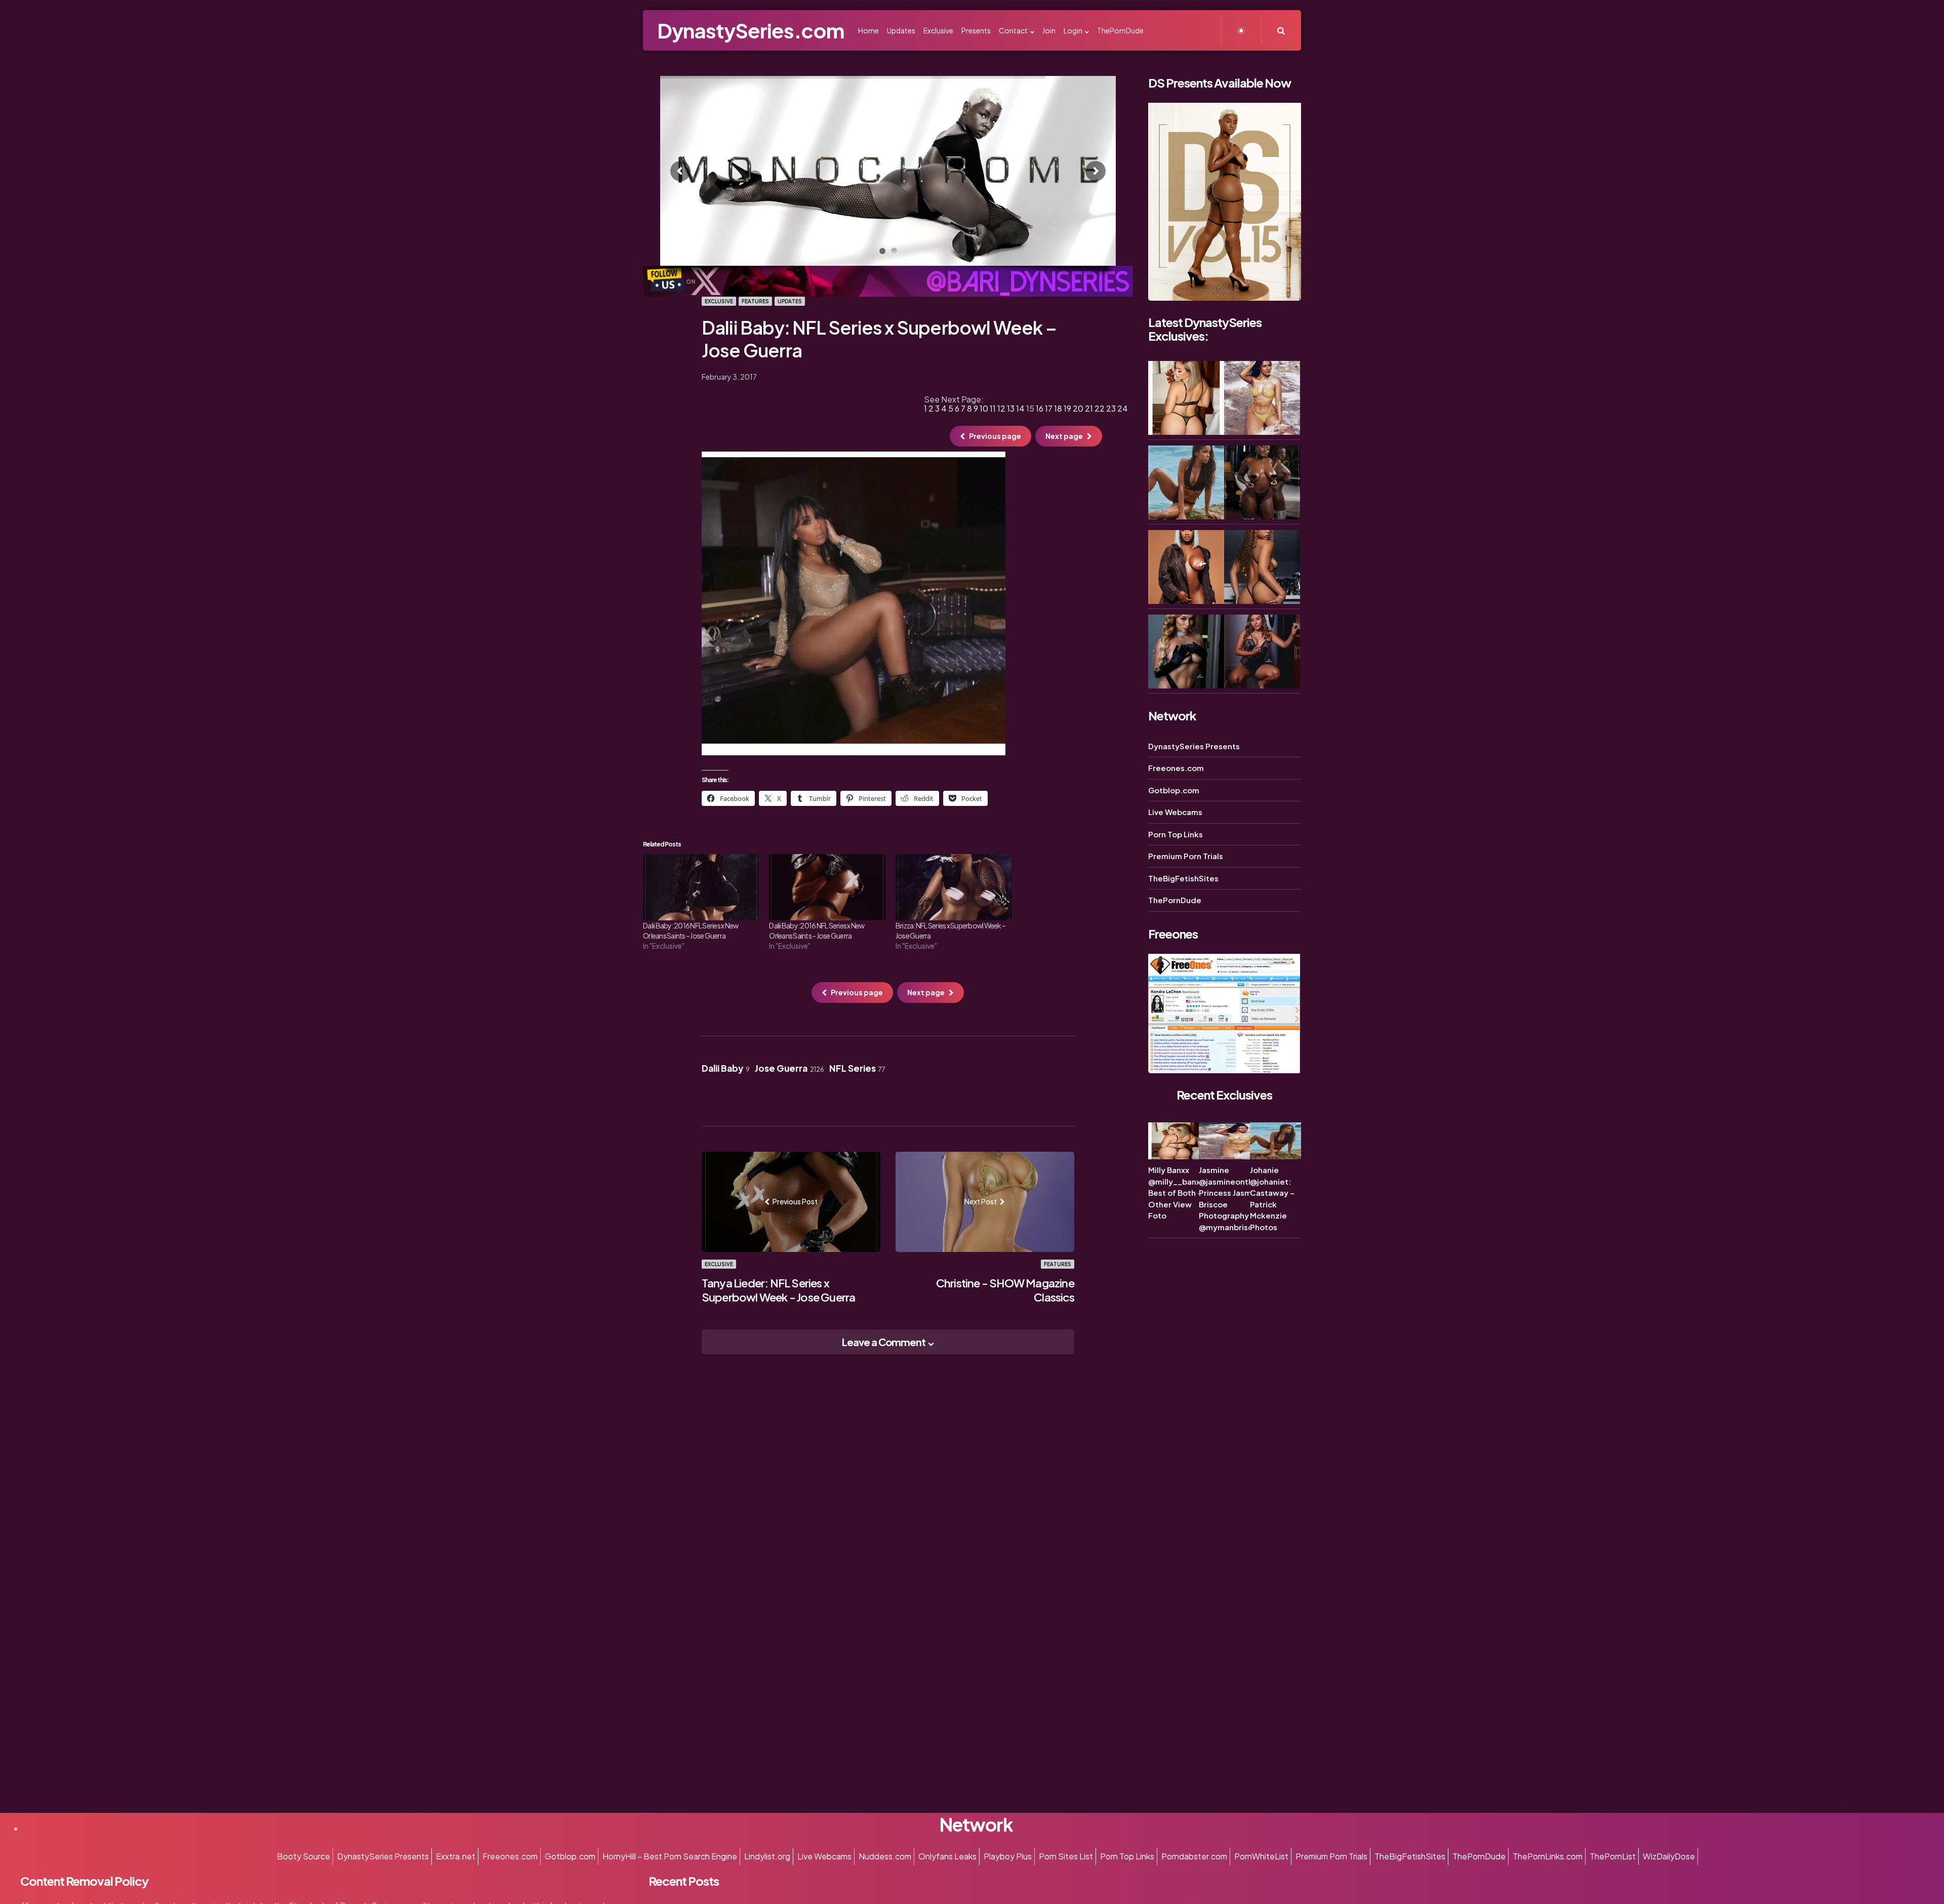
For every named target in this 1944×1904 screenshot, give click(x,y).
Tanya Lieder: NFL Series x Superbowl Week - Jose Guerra (779, 1290)
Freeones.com (1176, 768)
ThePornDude (1175, 900)
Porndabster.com (1194, 1856)
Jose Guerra (789, 1068)
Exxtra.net (456, 1856)
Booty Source (303, 1856)
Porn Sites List (1066, 1856)
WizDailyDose (1669, 1856)
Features (755, 301)
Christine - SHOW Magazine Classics (1005, 1290)
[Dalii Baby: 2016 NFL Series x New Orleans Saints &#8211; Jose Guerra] (701, 887)
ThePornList (1613, 1856)
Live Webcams (1175, 812)
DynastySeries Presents (1194, 746)
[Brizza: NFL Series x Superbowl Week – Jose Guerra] (954, 887)
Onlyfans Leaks (947, 1856)
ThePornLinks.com (1548, 1856)
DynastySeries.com (751, 30)
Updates (790, 301)
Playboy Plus (1008, 1856)
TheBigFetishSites (1183, 878)
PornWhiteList (1261, 1856)
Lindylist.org (767, 1856)
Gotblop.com (1174, 790)
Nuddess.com (885, 1856)
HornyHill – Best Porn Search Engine (670, 1856)
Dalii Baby (726, 1068)
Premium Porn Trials (1186, 856)
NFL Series (857, 1068)
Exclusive (719, 301)
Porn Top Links (1176, 834)
